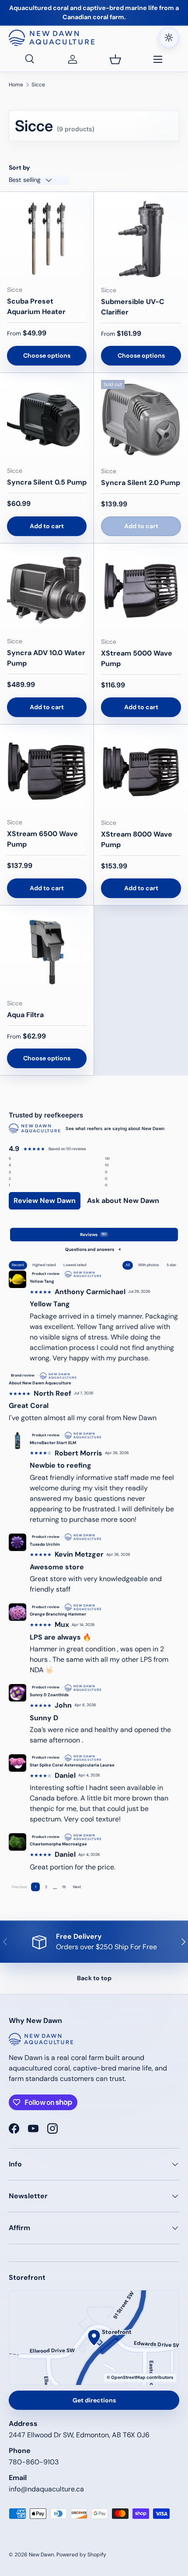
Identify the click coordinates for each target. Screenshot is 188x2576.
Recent (18, 1265)
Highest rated (44, 1265)
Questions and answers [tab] (93, 1249)
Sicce (38, 85)
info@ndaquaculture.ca (46, 2489)
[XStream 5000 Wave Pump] (141, 590)
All (128, 1265)
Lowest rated (75, 1265)
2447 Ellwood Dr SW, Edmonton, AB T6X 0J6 (79, 2435)
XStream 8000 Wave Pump (137, 839)
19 (64, 1887)
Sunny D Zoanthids (49, 1695)
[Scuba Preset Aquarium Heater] (47, 239)
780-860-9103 (34, 2462)
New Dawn (42, 2555)
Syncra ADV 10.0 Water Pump (46, 658)
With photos (148, 1265)
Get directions (94, 2400)
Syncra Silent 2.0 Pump (141, 483)
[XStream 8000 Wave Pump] (141, 771)
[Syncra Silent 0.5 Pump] (47, 420)
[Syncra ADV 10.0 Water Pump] (47, 590)
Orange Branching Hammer (58, 1614)
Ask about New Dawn (123, 1201)
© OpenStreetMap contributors (140, 2377)
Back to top (94, 1978)
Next (77, 1887)
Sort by (19, 167)
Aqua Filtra (25, 1015)
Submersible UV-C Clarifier (133, 307)
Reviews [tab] (93, 1235)
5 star (171, 1265)
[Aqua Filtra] (47, 952)
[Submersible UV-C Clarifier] (141, 239)
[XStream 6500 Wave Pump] (47, 771)
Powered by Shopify (81, 2555)
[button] (115, 59)
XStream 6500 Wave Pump (42, 839)
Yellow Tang (42, 1281)
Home (16, 85)
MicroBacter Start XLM (53, 1443)
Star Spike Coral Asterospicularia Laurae (72, 1765)
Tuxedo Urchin (45, 1544)
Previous (19, 1887)
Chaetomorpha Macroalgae (58, 1844)
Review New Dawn (45, 1201)
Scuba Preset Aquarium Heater (36, 306)
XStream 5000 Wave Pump (137, 658)
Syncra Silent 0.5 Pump (47, 482)
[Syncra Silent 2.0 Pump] (141, 420)
